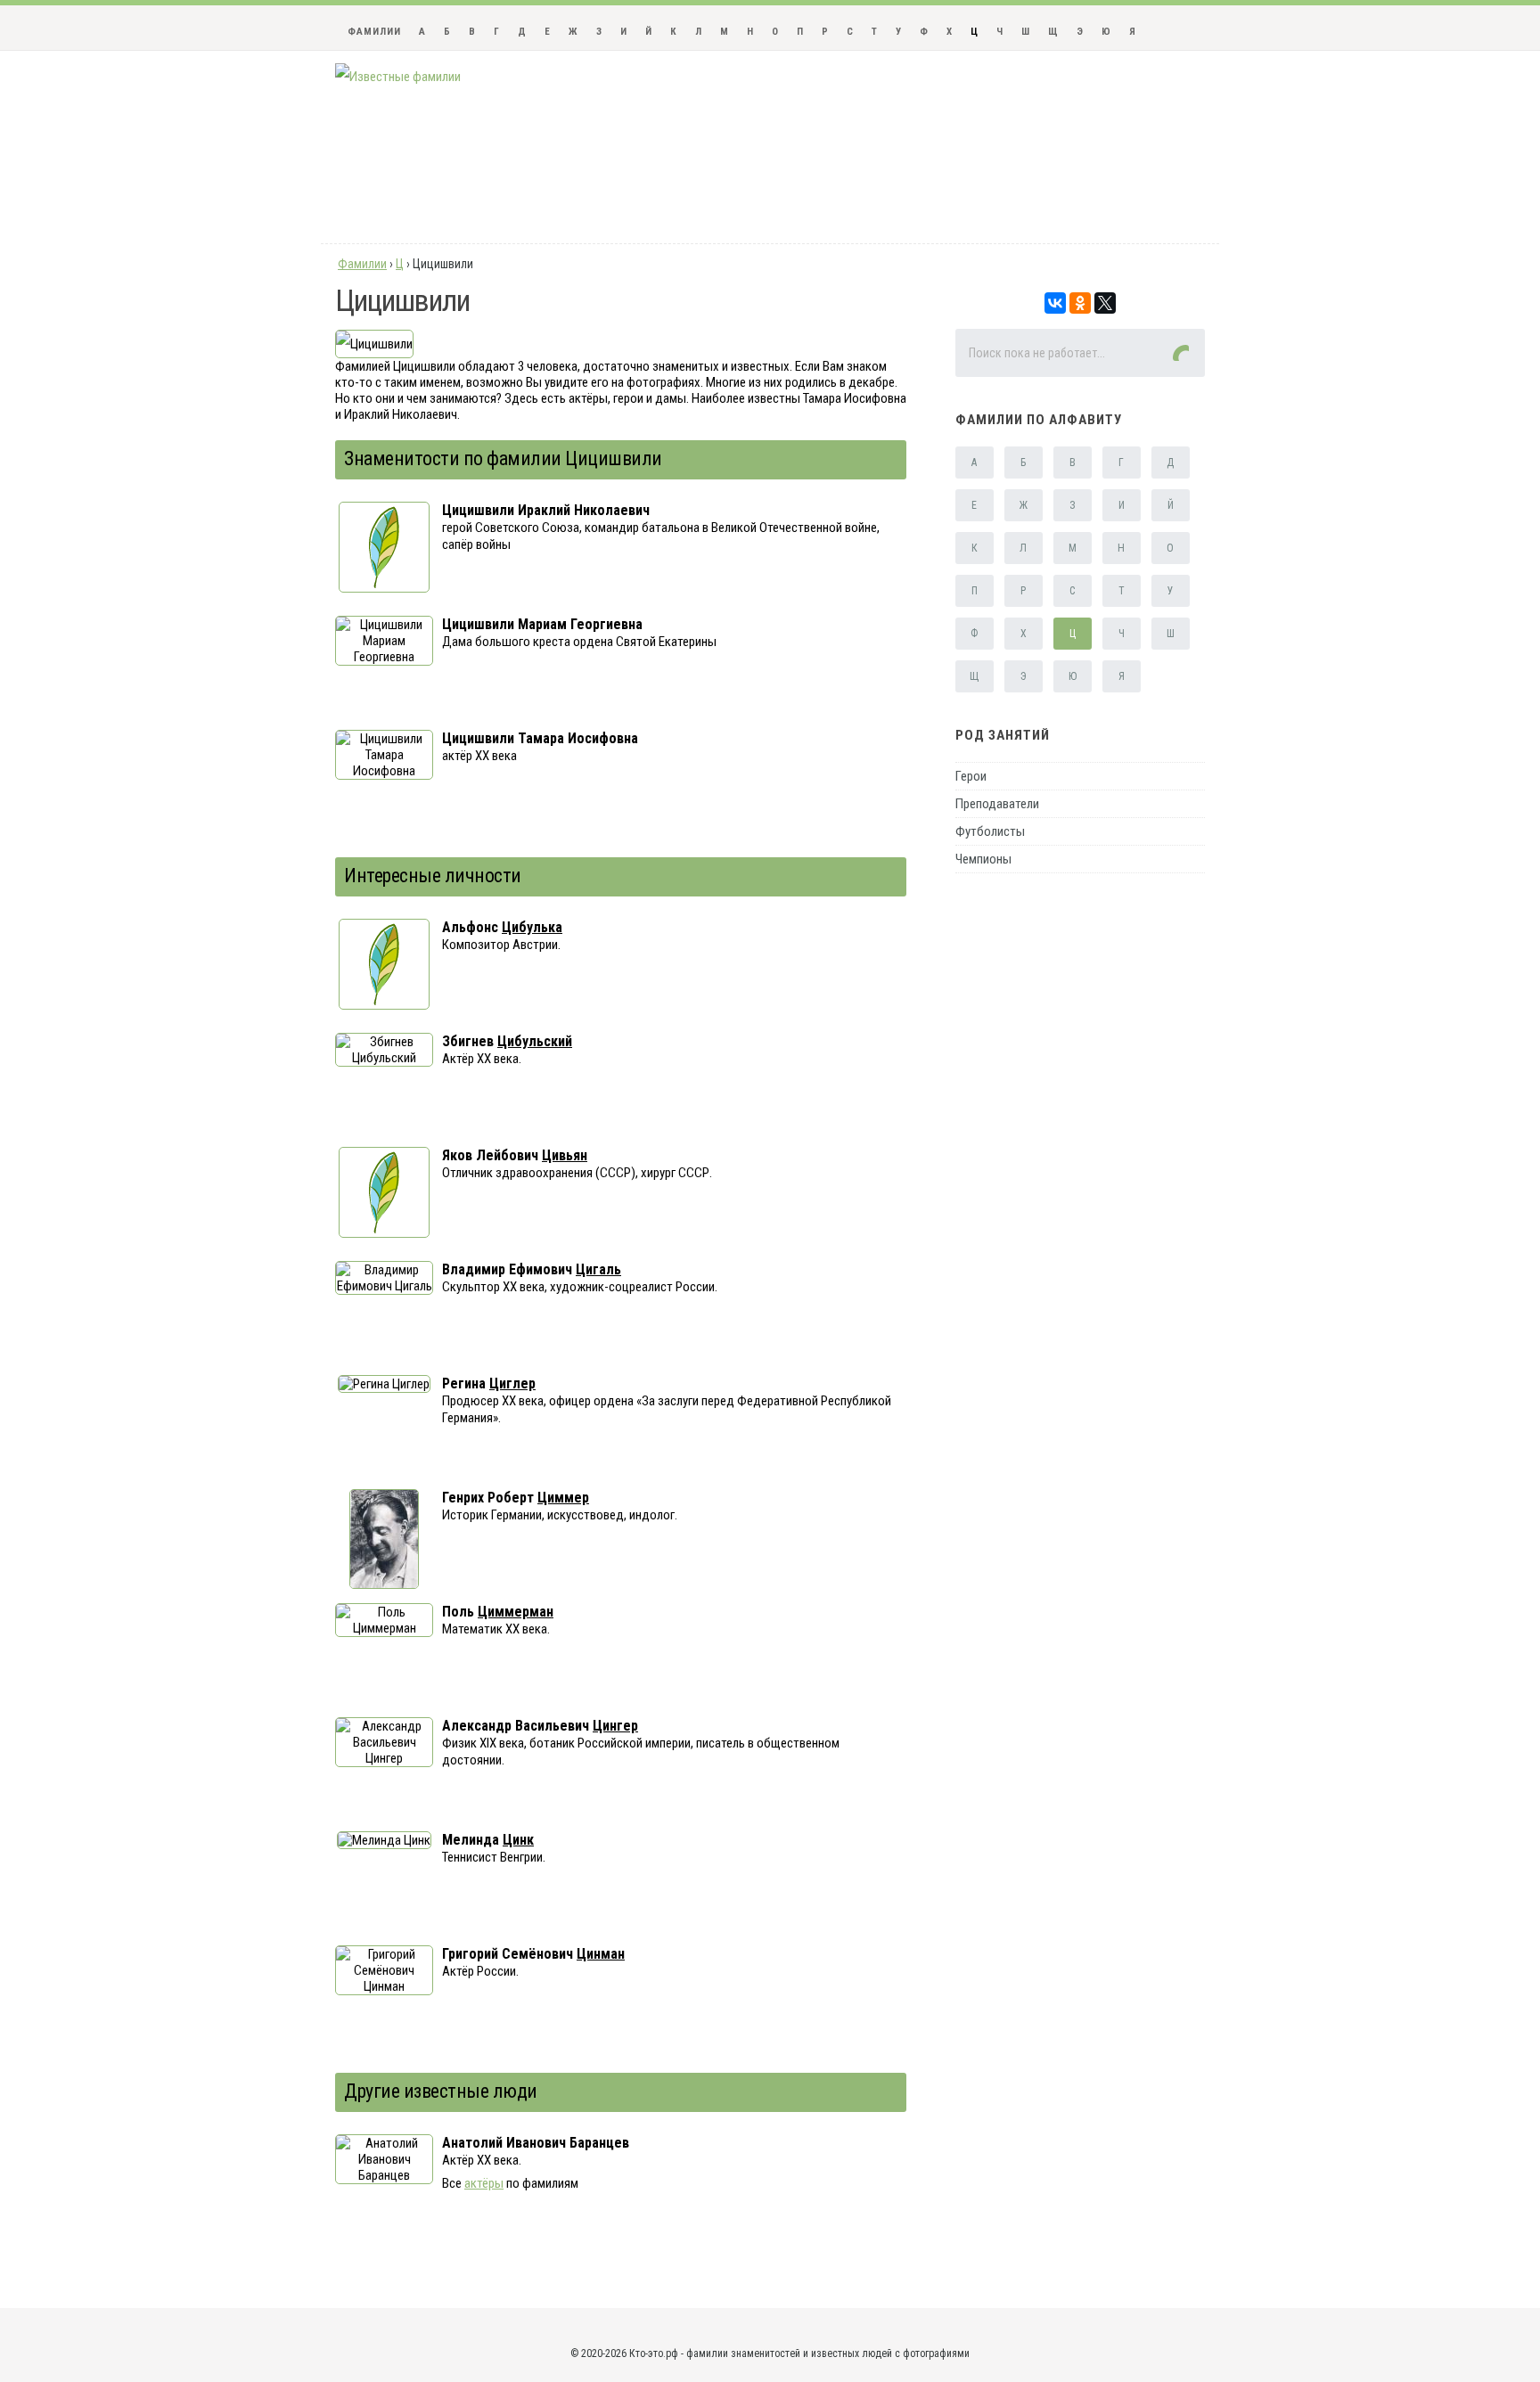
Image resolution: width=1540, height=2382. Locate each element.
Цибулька (532, 927)
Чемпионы (983, 859)
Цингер (615, 1726)
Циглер (512, 1383)
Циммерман (516, 1612)
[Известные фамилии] (398, 77)
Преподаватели (997, 804)
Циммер (563, 1498)
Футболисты (990, 831)
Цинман (601, 1954)
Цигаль (598, 1269)
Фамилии (374, 32)
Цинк (518, 1840)
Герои (971, 776)
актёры (484, 2183)
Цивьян (565, 1155)
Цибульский (535, 1041)
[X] (1105, 303)
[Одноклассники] (1080, 303)
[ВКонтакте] (1055, 303)
